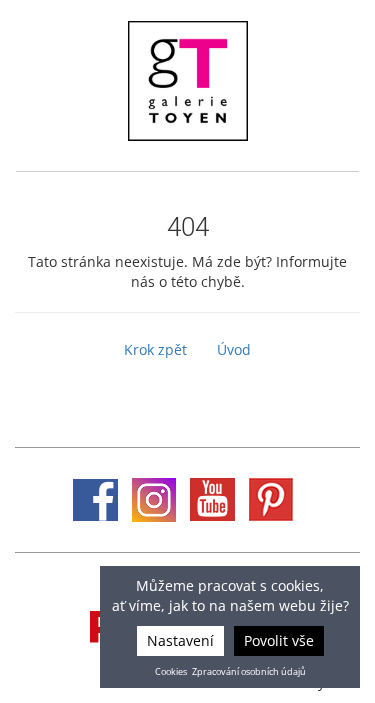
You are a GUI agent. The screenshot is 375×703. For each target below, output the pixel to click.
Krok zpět (155, 349)
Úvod (234, 349)
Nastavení (180, 640)
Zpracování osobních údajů (249, 672)
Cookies (171, 672)
